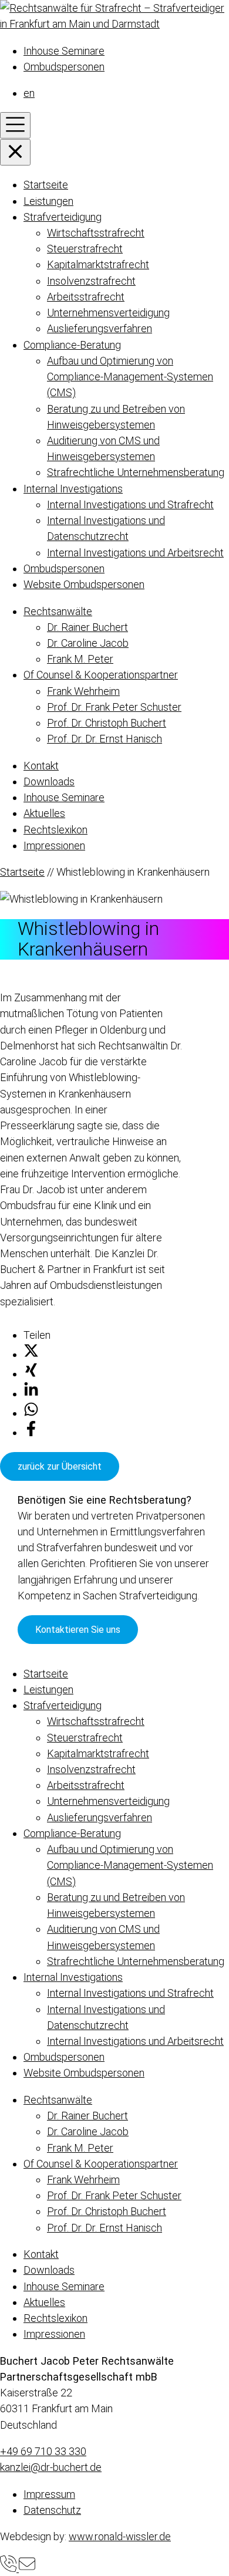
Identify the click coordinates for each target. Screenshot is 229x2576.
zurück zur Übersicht (60, 1466)
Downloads (49, 781)
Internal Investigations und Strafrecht (130, 504)
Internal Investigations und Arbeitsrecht (135, 553)
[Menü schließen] (15, 152)
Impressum (49, 2494)
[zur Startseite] (114, 24)
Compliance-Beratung (72, 345)
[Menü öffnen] (15, 125)
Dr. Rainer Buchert (87, 627)
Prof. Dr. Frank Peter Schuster (114, 707)
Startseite (46, 185)
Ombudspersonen (64, 67)
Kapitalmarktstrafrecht (98, 264)
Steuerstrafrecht (85, 249)
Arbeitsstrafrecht (86, 297)
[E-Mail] (27, 2568)
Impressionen (54, 845)
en (29, 93)
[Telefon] (9, 2568)
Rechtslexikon (55, 830)
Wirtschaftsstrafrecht (96, 233)
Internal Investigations (73, 489)
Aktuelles (44, 813)
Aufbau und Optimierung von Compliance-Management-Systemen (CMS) (130, 377)
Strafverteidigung (63, 217)
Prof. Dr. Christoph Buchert (107, 723)
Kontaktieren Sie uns (78, 1630)
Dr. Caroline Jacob (88, 643)
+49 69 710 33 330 (43, 2451)
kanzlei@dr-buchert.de (51, 2467)
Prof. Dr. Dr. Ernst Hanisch (105, 739)
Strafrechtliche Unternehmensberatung (136, 472)
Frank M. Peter (80, 659)
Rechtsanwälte (58, 611)
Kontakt (41, 766)
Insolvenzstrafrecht (91, 281)
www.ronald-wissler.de (120, 2536)
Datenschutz (52, 2510)
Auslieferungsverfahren (100, 328)
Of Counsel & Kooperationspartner (101, 675)
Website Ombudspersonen (84, 584)
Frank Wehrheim (83, 691)
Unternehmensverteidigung (108, 313)
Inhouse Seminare (64, 51)
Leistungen (48, 201)
